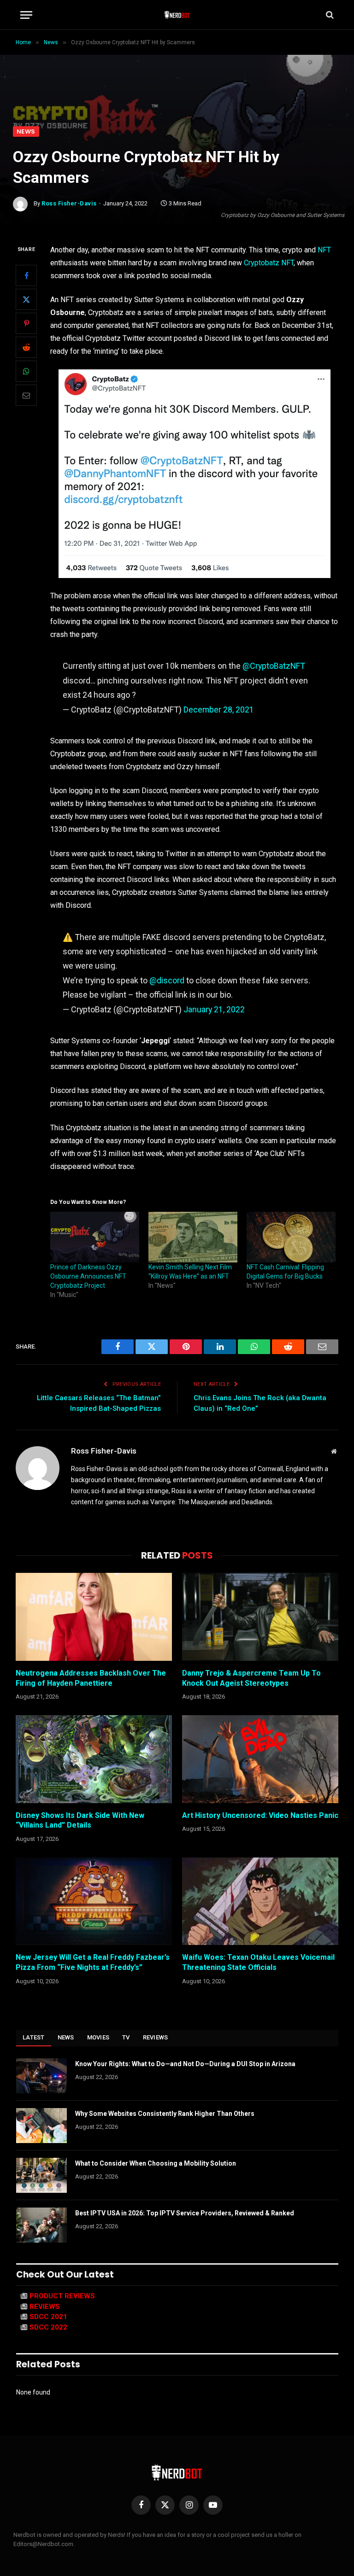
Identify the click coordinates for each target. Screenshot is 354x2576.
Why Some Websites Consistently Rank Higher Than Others (165, 2114)
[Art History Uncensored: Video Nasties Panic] (260, 1759)
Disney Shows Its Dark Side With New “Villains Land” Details (80, 1820)
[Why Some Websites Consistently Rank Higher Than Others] (41, 2126)
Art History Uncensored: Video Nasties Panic (260, 1815)
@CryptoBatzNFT (274, 666)
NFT (324, 250)
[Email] (26, 395)
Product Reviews (62, 2296)
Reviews (156, 2037)
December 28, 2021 (219, 710)
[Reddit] (26, 347)
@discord (167, 980)
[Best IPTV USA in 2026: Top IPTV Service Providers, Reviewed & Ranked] (41, 2225)
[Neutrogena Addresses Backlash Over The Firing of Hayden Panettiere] (94, 1617)
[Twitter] (26, 299)
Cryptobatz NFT (269, 263)
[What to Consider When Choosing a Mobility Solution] (41, 2175)
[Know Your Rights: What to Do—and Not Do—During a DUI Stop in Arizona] (41, 2076)
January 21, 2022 (214, 1009)
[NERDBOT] (177, 15)
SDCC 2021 (48, 2317)
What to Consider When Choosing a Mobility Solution (156, 2163)
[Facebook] (26, 275)
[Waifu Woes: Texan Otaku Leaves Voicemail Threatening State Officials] (260, 1901)
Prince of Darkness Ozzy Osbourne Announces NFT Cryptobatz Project (88, 1276)
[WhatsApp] (26, 371)
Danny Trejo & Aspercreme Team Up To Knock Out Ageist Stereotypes (251, 1678)
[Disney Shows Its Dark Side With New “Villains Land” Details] (94, 1759)
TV (126, 2037)
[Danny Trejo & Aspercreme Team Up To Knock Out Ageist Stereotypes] (260, 1617)
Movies (98, 2037)
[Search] (329, 15)
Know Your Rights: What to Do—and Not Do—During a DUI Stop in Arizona (185, 2064)
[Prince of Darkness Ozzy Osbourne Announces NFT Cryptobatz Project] (95, 1237)
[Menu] (26, 15)
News (26, 131)
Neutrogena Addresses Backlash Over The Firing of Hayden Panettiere (91, 1678)
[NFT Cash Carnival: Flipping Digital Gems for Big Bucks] (291, 1237)
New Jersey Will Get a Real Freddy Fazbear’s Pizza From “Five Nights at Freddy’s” (93, 1962)
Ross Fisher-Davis (69, 203)
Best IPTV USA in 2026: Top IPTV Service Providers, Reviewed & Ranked (185, 2213)
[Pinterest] (26, 323)
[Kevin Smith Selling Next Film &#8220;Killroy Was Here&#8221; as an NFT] (193, 1237)
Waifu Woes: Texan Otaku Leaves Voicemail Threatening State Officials (258, 1962)
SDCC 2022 (48, 2327)
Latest (34, 2037)
